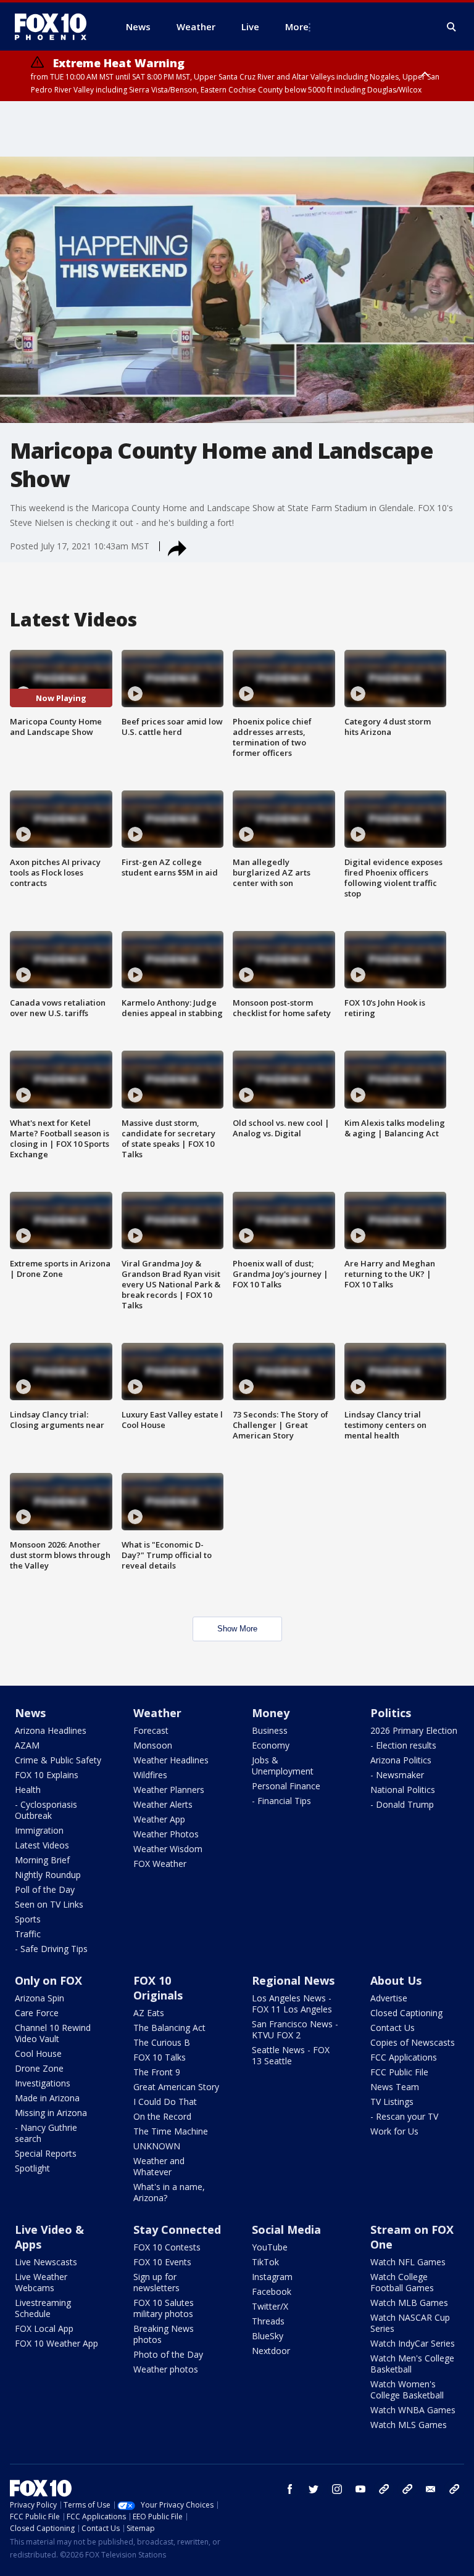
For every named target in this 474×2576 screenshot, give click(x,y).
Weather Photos (166, 1834)
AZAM (27, 1745)
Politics (391, 1713)
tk (384, 2489)
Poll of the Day (45, 1889)
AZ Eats (149, 2013)
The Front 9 (157, 2072)
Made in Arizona (47, 2098)
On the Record (162, 2116)
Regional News (293, 1980)
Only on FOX (48, 1980)
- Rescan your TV (404, 2116)
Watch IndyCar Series (413, 2343)
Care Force (37, 2013)
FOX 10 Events (162, 2262)
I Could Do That (165, 2102)
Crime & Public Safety (58, 1760)
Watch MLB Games (409, 2303)
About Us (396, 1980)
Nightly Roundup (48, 1875)
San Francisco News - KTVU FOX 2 (295, 2029)
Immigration (39, 1830)
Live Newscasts (46, 2262)
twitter (314, 2489)
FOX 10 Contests (167, 2247)
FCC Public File (399, 2072)
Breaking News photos (164, 2334)
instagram (337, 2489)
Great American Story (176, 2087)
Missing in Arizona (51, 2113)
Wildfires (150, 1775)
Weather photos (166, 2369)
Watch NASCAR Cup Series (410, 2323)
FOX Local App (44, 2328)
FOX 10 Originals (158, 1988)
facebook (290, 2489)
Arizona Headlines (51, 1730)
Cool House (38, 2053)
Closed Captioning (406, 2013)
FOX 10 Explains (47, 1775)
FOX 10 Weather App (56, 2343)
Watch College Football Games (402, 2282)
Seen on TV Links (49, 1904)
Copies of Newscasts (413, 2042)
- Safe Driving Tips (51, 1949)
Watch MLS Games (409, 2425)
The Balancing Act (169, 2028)
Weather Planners (169, 1790)
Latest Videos (42, 1845)
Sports (28, 1919)
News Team (395, 2087)
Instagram (272, 2277)
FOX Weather (160, 1864)
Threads (268, 2321)
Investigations (43, 2083)
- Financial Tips (281, 1801)
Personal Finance (286, 1786)
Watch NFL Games (408, 2262)
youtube (360, 2489)
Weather (157, 1713)
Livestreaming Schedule (43, 2308)
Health (28, 1790)
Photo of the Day (168, 2354)
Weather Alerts (163, 1804)
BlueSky (268, 2336)
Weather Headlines (171, 1760)
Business (270, 1730)
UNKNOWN (157, 2146)
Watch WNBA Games (413, 2410)
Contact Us (393, 2028)
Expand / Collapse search (452, 27)
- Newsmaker (397, 1775)
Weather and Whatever (159, 2166)
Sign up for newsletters (156, 2282)
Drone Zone (39, 2068)
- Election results (403, 1745)
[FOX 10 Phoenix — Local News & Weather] (56, 27)
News (30, 1713)
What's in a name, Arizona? (169, 2192)
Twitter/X (270, 2306)
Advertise (389, 1998)
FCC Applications (404, 2057)
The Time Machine (171, 2131)
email (431, 2489)
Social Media (286, 2229)
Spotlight (32, 2168)
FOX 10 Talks (160, 2057)
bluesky (407, 2489)
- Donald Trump (402, 1804)
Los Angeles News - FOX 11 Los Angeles (292, 2004)
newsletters (454, 2489)
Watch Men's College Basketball (412, 2364)
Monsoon (153, 1745)
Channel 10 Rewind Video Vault (53, 2033)
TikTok (265, 2262)
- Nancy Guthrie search (46, 2133)
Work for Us (394, 2131)
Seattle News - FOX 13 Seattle (291, 2055)
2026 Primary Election (414, 1730)
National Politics (403, 1790)
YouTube (270, 2247)
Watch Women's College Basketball (407, 2389)
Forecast (151, 1730)
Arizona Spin (39, 1998)
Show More (237, 1629)
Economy (271, 1745)
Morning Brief (42, 1860)
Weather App (159, 1819)
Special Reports (46, 2153)
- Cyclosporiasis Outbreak (46, 1810)
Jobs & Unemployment (283, 1766)
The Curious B (162, 2042)
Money (271, 1713)
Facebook (272, 2291)
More (297, 27)
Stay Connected (177, 2229)
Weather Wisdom (168, 1849)
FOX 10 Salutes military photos (164, 2308)
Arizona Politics (401, 1760)
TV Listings (392, 2102)
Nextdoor (271, 2351)
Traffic (28, 1934)
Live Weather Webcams (41, 2282)
